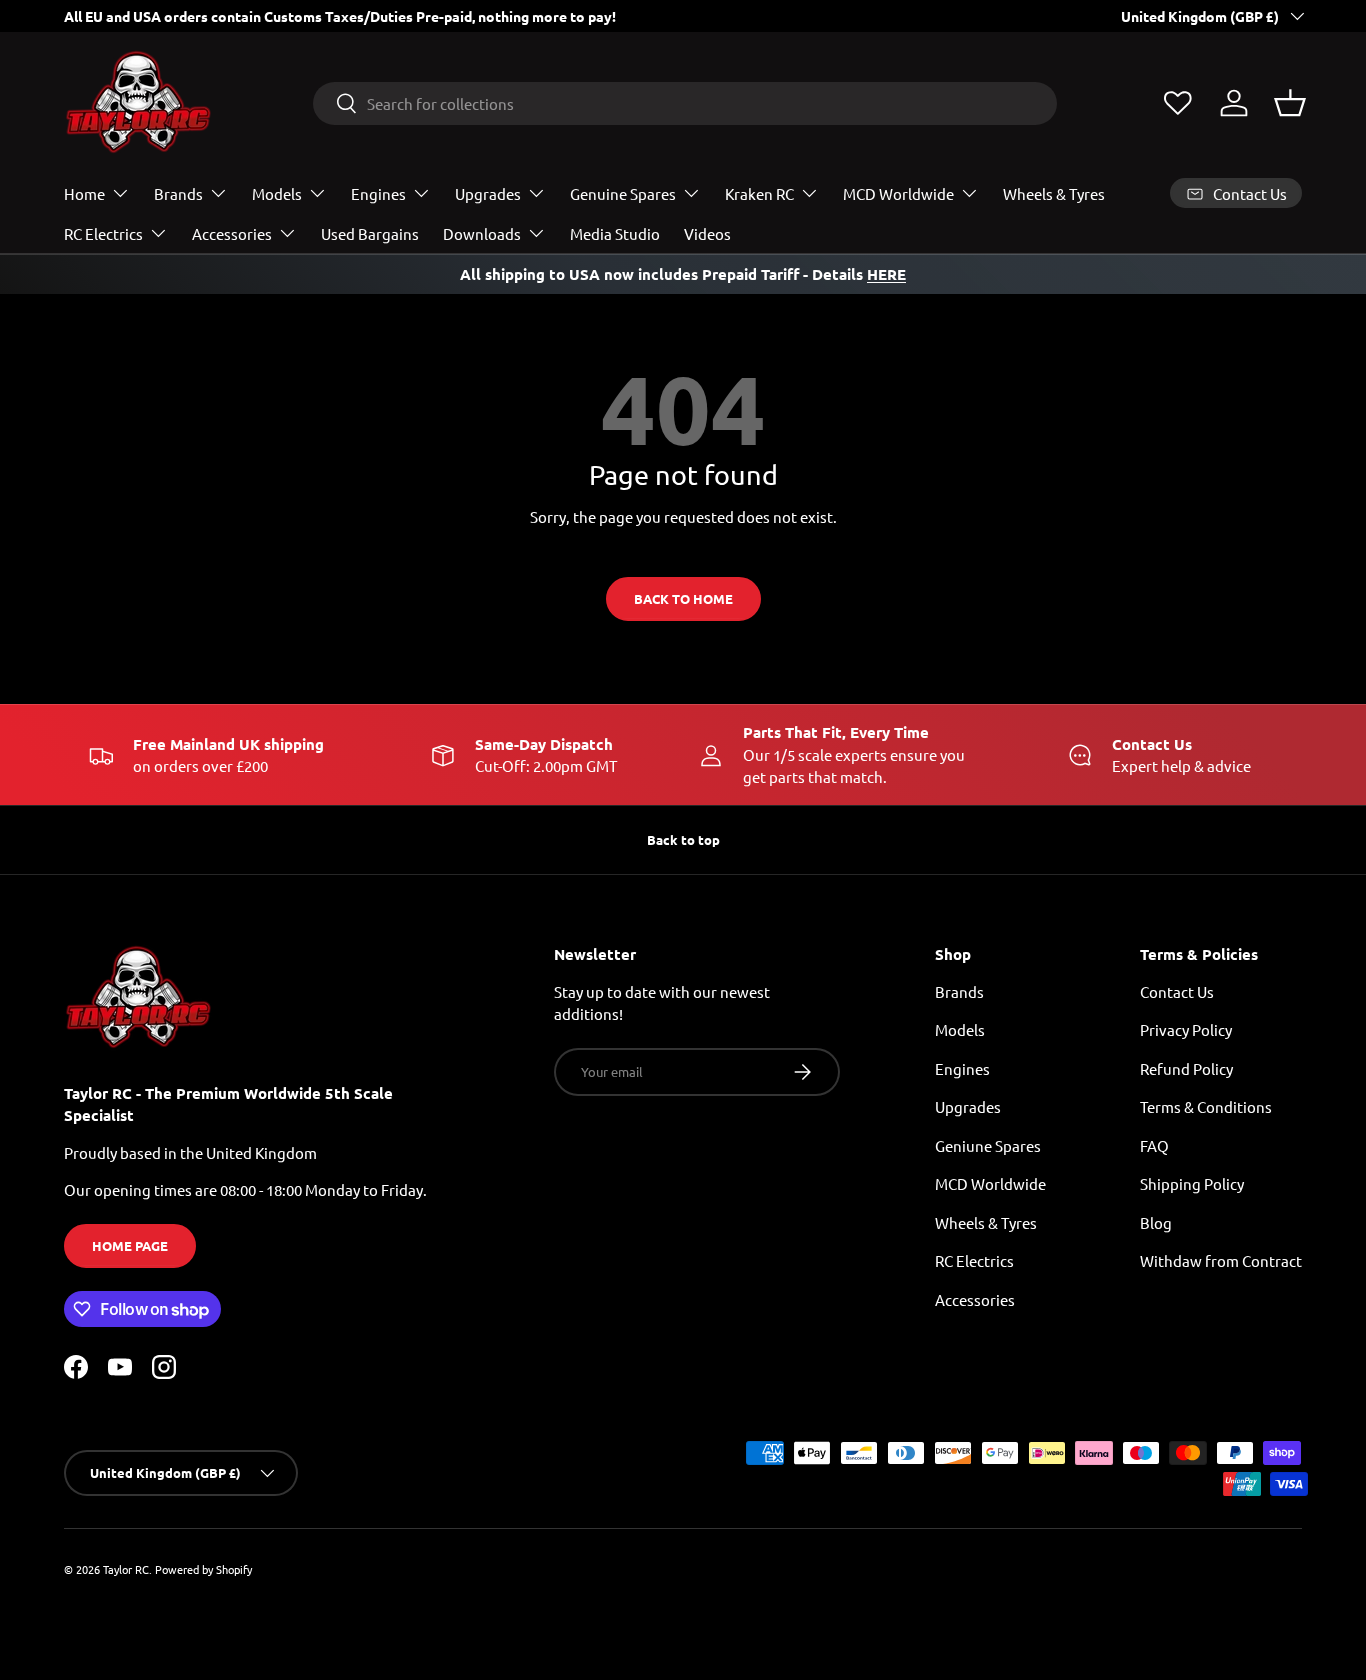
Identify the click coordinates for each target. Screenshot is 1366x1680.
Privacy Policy (1186, 1029)
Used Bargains (370, 233)
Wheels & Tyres (1054, 193)
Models (277, 193)
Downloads (482, 233)
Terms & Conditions (1206, 1106)
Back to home (683, 598)
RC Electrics (103, 233)
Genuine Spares (623, 193)
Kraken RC (759, 193)
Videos (707, 233)
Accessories (232, 233)
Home (84, 193)
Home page (130, 1245)
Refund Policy (1186, 1068)
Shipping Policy (1192, 1183)
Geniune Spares (988, 1145)
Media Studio (615, 233)
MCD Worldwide (898, 193)
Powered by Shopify (203, 1569)
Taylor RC (126, 1569)
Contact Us (1177, 991)
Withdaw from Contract (1221, 1260)
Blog (1156, 1222)
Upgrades (488, 193)
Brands (178, 193)
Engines (378, 193)
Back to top (683, 839)
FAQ (1154, 1145)
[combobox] (685, 103)
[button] (1290, 103)
